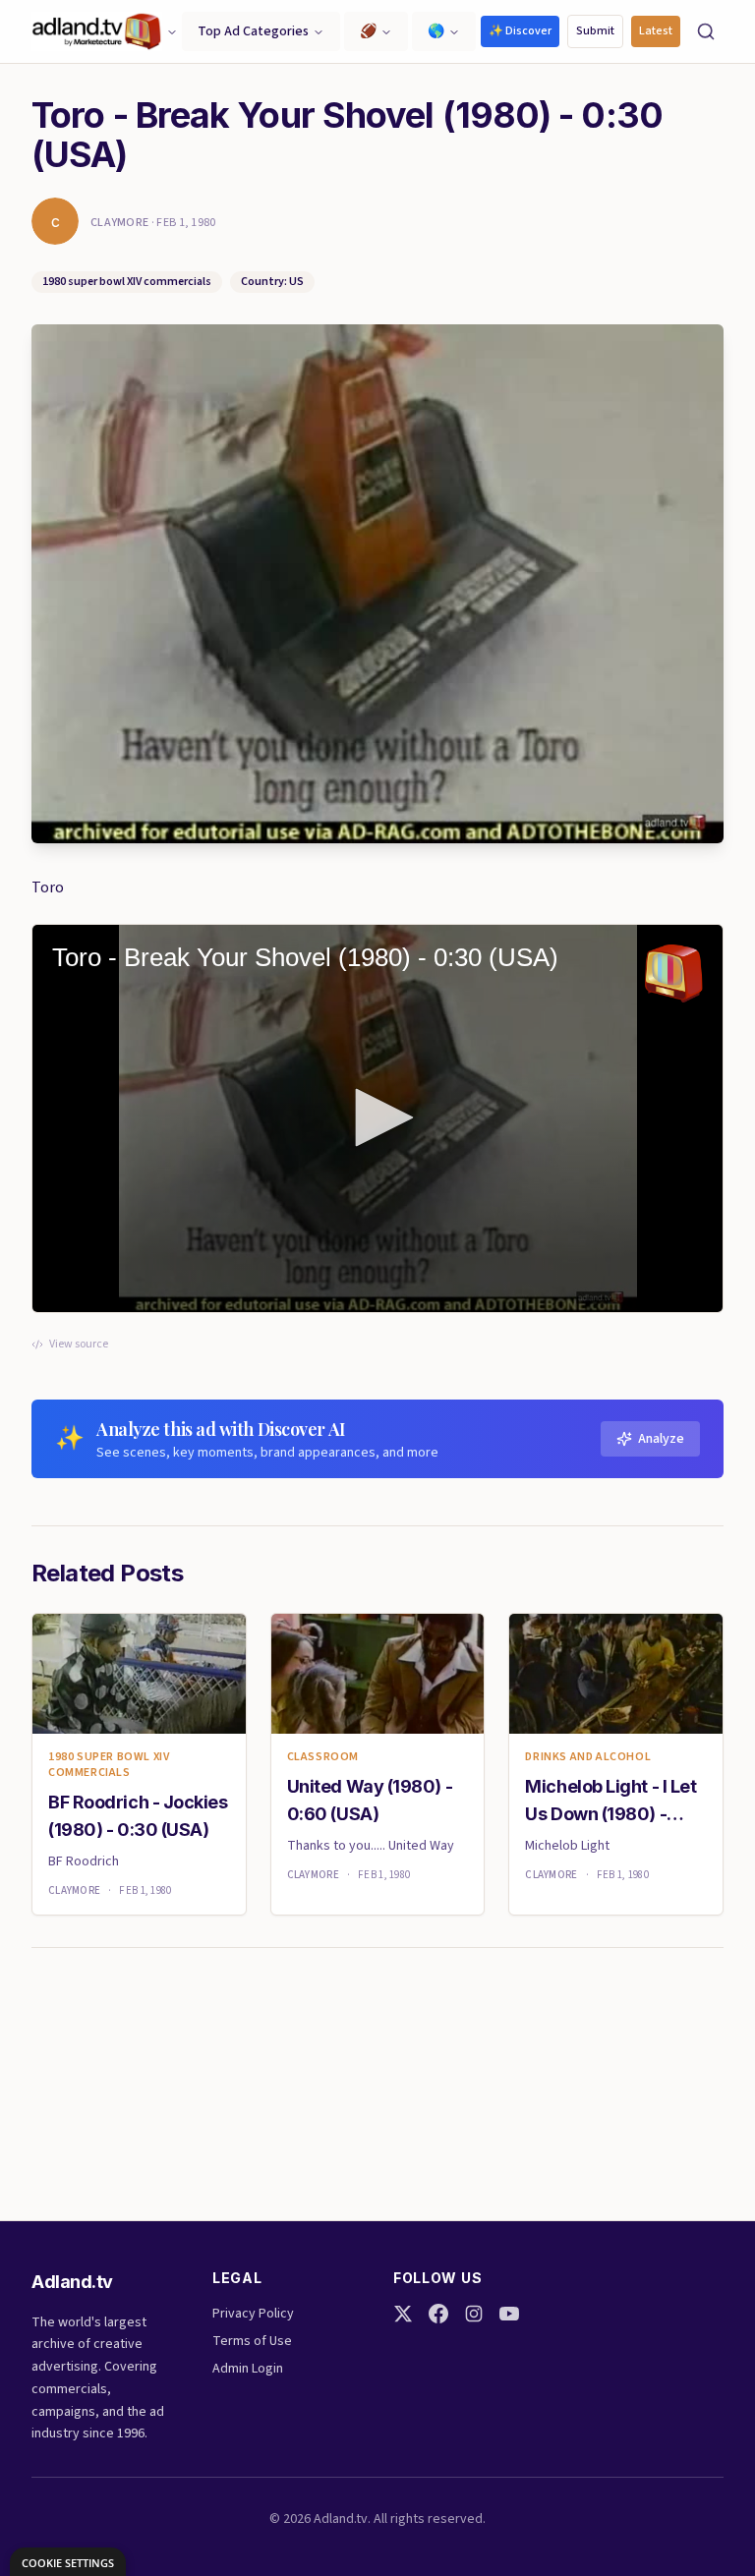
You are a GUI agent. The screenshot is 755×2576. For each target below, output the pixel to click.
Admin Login (248, 2369)
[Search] (706, 31)
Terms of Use (252, 2341)
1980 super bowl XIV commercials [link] (109, 1765)
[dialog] (68, 2562)
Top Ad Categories (253, 31)
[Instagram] (474, 2314)
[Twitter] (403, 2314)
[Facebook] (438, 2314)
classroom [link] (323, 1757)
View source (79, 1345)
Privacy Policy (253, 2314)
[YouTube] (509, 2314)
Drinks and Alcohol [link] (588, 1757)
